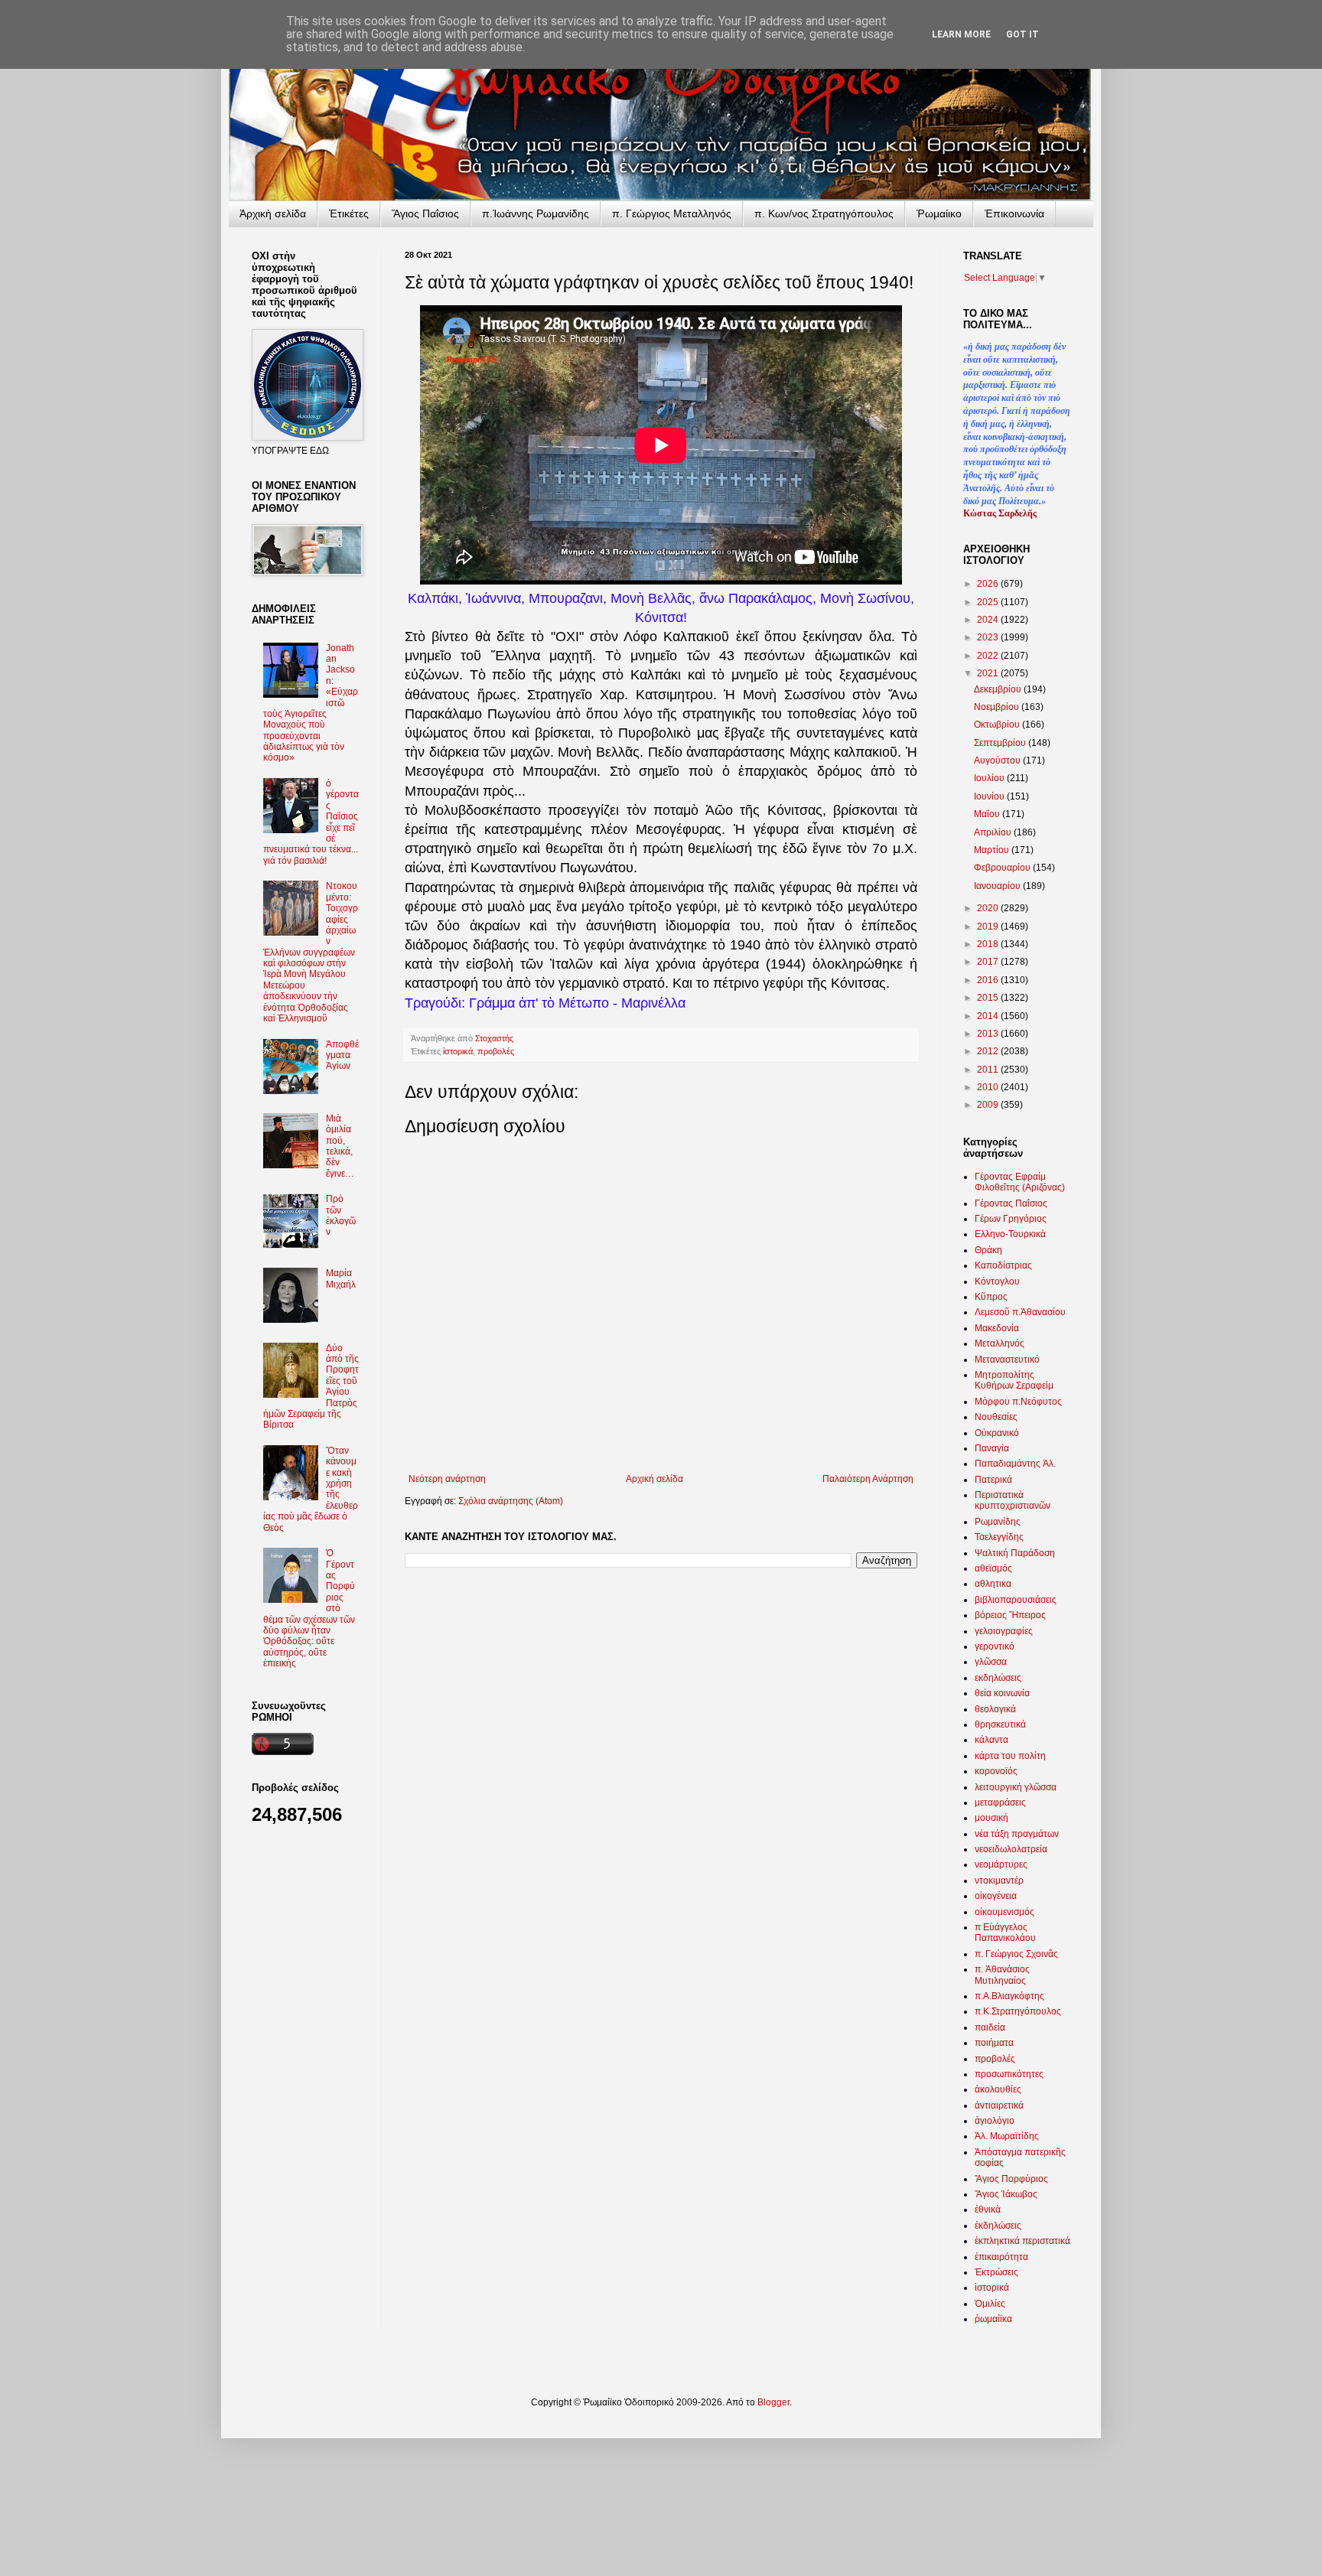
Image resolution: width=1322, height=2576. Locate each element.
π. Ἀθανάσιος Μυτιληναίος (1002, 1975)
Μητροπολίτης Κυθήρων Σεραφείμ (1014, 1380)
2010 (989, 1087)
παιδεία (990, 2027)
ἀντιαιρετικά (999, 2105)
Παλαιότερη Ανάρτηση (868, 1479)
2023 (989, 637)
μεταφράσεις (1000, 1803)
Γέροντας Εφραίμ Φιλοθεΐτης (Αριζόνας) (1020, 1182)
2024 (989, 620)
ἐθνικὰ (988, 2210)
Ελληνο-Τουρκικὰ (1010, 1234)
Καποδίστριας (1003, 1265)
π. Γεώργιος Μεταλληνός (672, 213)
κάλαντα (991, 1740)
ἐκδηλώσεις (998, 2226)
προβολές (496, 1051)
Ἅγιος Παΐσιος (425, 213)
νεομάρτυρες (1001, 1864)
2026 (989, 584)
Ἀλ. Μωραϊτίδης (1007, 2136)
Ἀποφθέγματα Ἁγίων (342, 1055)
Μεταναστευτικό (1007, 1360)
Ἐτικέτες (349, 213)
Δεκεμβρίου (999, 689)
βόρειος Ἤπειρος (1010, 1615)
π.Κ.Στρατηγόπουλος (1018, 2011)
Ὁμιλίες (990, 2304)
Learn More (961, 34)
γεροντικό (995, 1646)
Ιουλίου (990, 778)
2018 (989, 944)
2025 (989, 602)
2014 (989, 1016)
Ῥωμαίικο (939, 213)
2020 (989, 908)
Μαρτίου (993, 850)
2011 (989, 1070)
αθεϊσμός (993, 1568)
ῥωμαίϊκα (993, 2319)
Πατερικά (993, 1480)
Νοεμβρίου (998, 707)
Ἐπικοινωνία (1014, 213)
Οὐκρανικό (997, 1433)
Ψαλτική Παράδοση (1015, 1553)
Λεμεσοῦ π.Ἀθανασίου (1020, 1312)
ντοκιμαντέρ (999, 1881)
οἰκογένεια (996, 1896)
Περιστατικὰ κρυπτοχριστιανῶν (1013, 1500)
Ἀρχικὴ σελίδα (273, 213)
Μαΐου (988, 814)
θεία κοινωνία (1002, 1693)
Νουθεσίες (996, 1417)
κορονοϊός (996, 1771)
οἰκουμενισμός (1005, 1912)
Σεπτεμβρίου (1001, 743)
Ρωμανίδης (998, 1522)
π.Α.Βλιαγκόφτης (1009, 1996)
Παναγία (992, 1448)
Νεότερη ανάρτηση (447, 1479)
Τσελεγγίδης (999, 1537)
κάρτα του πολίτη (1010, 1756)
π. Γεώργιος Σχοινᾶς (1016, 1954)
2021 (989, 673)
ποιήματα (994, 2043)
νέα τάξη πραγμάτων (1017, 1834)
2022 (989, 656)
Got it (1022, 34)
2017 (989, 962)
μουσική (991, 1818)
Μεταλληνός (1000, 1343)
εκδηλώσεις (998, 1678)
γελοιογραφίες (1004, 1631)
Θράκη (988, 1250)
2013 (989, 1034)
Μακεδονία (997, 1328)
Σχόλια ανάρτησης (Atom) (511, 1501)
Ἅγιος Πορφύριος (1011, 2179)
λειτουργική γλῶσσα (1016, 1787)
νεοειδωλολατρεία (1011, 1849)
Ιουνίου (990, 796)
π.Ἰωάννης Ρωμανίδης (536, 213)
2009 (989, 1105)
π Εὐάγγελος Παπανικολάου (1005, 1933)
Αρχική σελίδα (654, 1479)
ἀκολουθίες (998, 2089)
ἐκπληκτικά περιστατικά (1022, 2241)
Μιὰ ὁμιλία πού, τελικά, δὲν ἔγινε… (340, 1146)
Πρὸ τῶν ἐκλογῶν (341, 1215)
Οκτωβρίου (998, 725)
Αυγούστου (998, 760)
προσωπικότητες (1009, 2074)
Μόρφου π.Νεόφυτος (1018, 1402)
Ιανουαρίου (998, 886)
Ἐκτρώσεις (996, 2272)
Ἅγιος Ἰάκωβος (1006, 2194)
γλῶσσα (991, 1662)
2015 (989, 998)
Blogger (773, 2402)
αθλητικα (993, 1584)
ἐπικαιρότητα (1001, 2257)
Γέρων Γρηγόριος (1011, 1219)
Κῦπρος (991, 1297)
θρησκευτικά (1000, 1724)
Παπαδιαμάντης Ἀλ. (1015, 1464)
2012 (989, 1051)
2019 (989, 927)
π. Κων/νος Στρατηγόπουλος (824, 213)
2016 (989, 980)
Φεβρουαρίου (1003, 868)
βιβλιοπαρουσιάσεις (1016, 1600)
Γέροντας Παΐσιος (1011, 1203)
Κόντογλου (997, 1281)
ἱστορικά (458, 1051)
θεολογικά (995, 1709)
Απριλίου (994, 832)
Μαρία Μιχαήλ (341, 1278)
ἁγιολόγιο (995, 2121)
